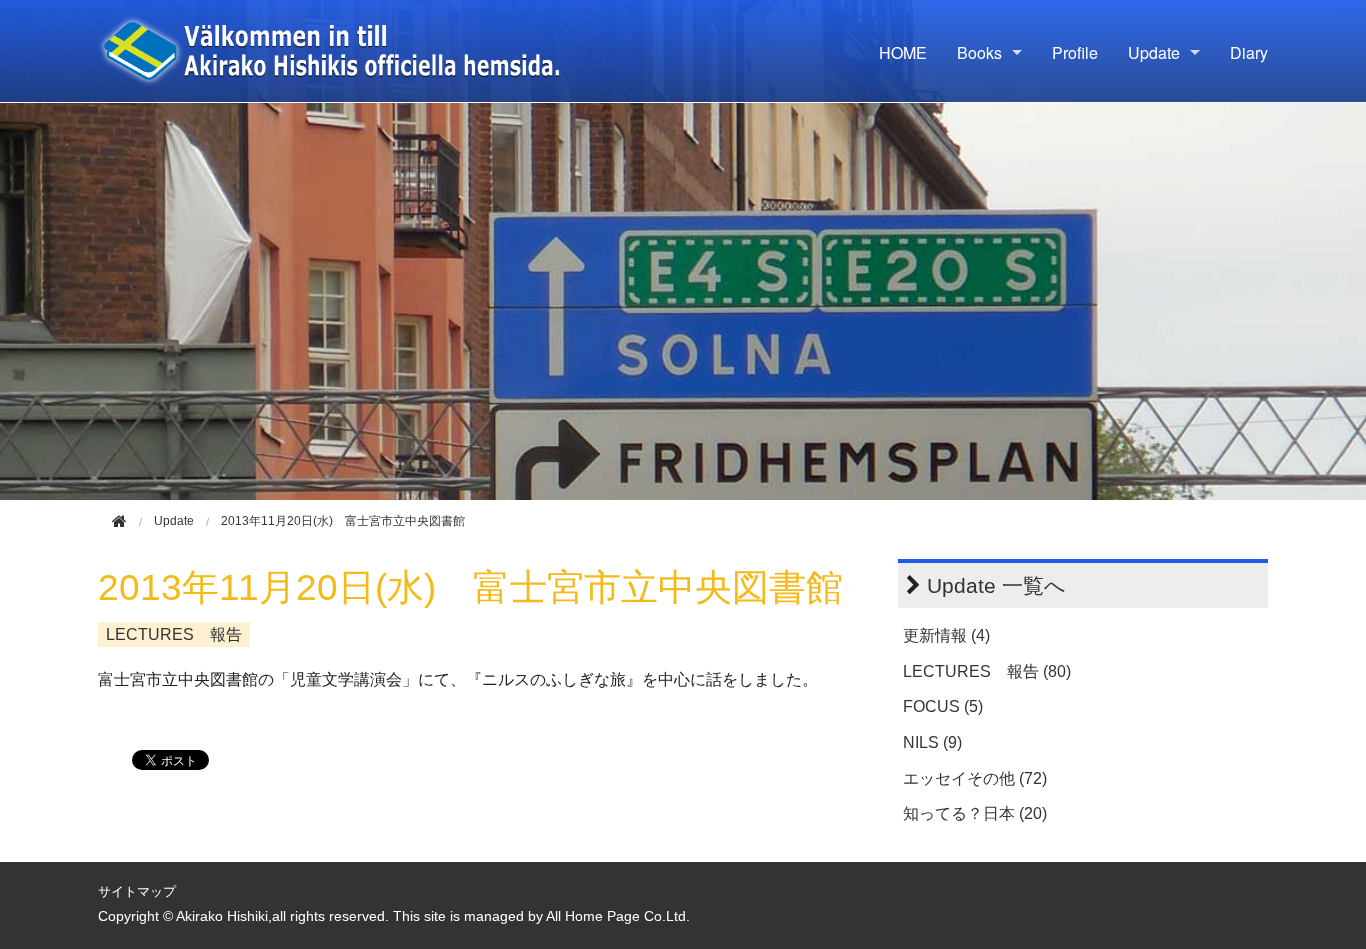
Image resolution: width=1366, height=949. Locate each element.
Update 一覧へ (996, 585)
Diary (1249, 52)
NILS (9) (932, 742)
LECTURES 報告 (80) (987, 671)
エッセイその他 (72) (975, 778)
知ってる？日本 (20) (975, 813)
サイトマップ (137, 891)
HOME (903, 52)
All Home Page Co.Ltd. (618, 916)
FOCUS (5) (943, 706)
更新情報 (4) (946, 635)
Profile (1075, 52)
